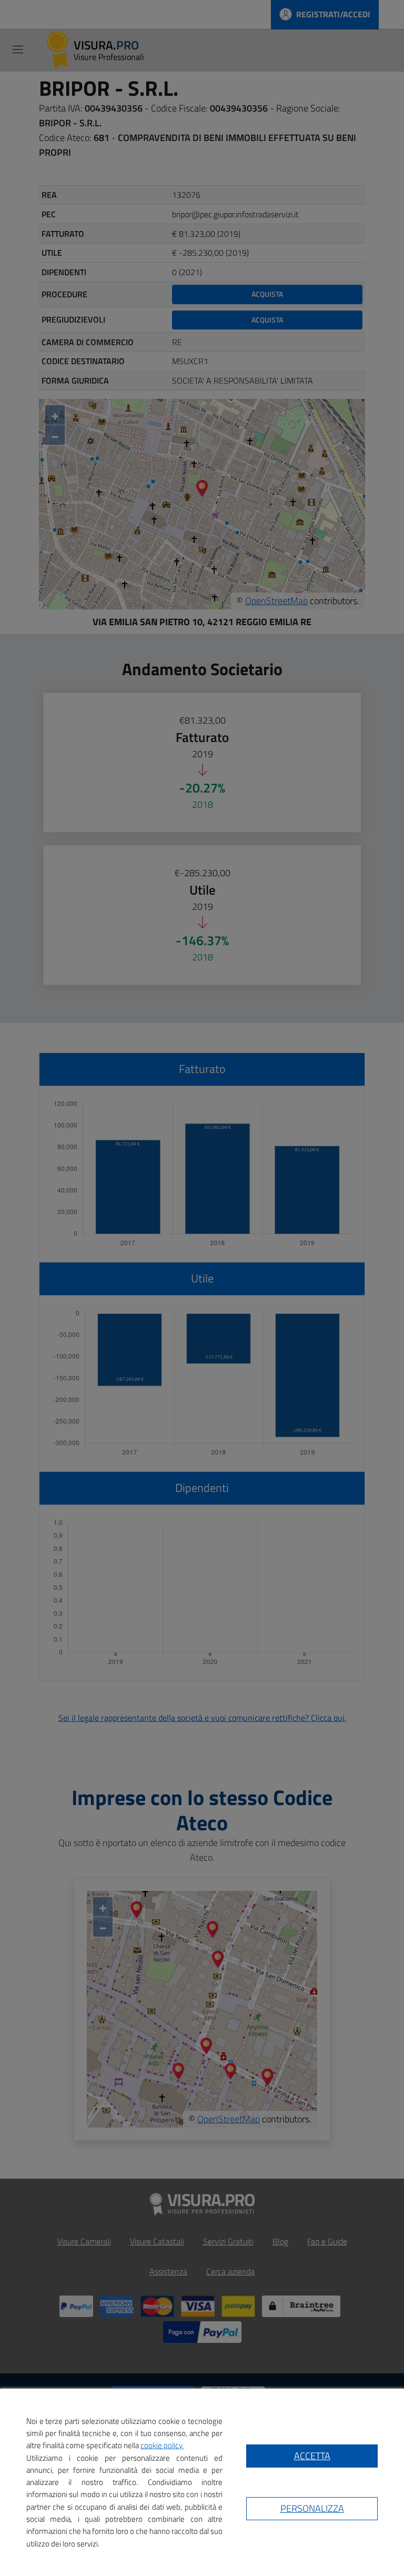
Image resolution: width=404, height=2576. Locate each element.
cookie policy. (162, 2445)
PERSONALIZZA (312, 2508)
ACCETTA (312, 2456)
